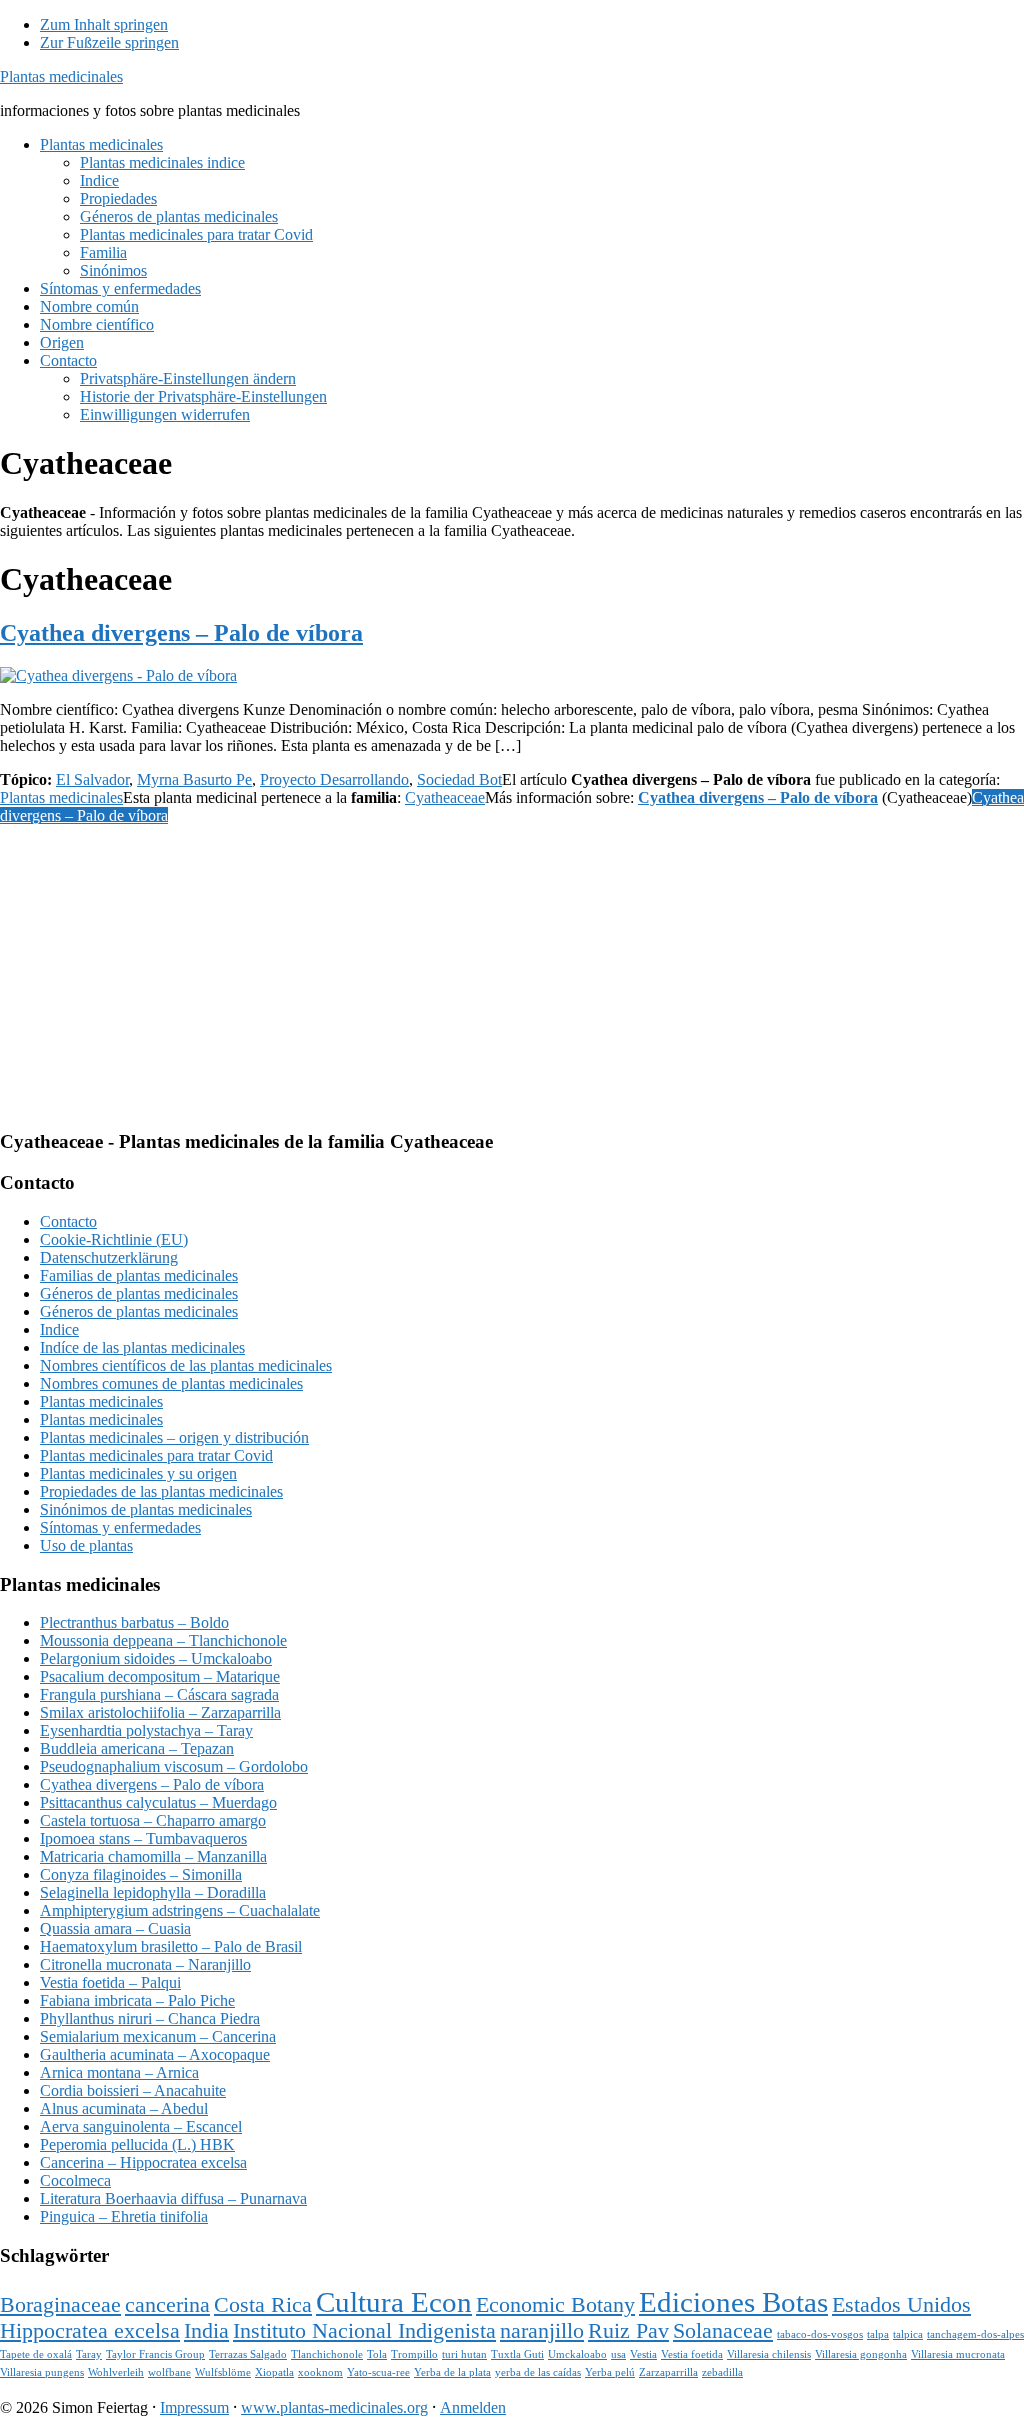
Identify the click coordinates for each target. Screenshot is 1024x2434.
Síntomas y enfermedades (120, 1527)
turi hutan (464, 2354)
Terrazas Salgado (248, 2354)
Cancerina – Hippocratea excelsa (143, 2162)
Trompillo (414, 2354)
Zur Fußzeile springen (109, 42)
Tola (377, 2354)
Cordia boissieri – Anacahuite (133, 2090)
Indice (59, 1329)
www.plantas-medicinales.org (334, 2407)
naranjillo (542, 2331)
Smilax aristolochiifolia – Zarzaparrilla (160, 1712)
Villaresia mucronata (958, 2354)
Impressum (194, 2407)
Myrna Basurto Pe (194, 779)
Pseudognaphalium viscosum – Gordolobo (174, 1766)
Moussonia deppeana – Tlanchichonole (163, 1640)
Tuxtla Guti (517, 2354)
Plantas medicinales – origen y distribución (174, 1437)
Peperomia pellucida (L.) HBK (137, 2144)
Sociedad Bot (459, 779)
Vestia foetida (692, 2354)
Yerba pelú (610, 2372)
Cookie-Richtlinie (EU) (114, 1239)
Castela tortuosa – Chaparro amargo (153, 1820)
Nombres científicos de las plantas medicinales (186, 1365)
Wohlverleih (116, 2372)
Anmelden (473, 2407)
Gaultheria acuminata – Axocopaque (155, 2054)
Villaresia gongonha (861, 2354)
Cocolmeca (75, 2180)
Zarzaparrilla (668, 2372)
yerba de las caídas (538, 2372)
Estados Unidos (901, 2305)
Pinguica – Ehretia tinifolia (124, 2216)
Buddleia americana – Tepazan (137, 1748)
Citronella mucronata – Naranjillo (145, 1964)
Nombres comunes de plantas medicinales (171, 1383)
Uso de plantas (86, 1545)
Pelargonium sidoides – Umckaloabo (156, 1658)
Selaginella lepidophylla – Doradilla (153, 1892)
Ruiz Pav (628, 2331)
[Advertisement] (512, 973)
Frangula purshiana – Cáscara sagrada (159, 1694)
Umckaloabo (577, 2354)
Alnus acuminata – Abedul (124, 2108)
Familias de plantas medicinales (139, 1275)
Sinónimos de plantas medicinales (146, 1509)
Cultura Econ (394, 2302)
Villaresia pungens (42, 2372)
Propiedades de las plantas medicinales (161, 1491)
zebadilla (722, 2372)
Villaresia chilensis (769, 2354)
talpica (908, 2334)
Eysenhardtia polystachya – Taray (146, 1730)
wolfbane (169, 2372)
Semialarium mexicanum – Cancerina (158, 2036)
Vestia (643, 2354)
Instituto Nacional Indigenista (364, 2331)
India (206, 2331)
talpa (878, 2334)
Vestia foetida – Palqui (110, 1982)
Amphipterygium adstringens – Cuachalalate (180, 1910)
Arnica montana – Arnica (119, 2072)
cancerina (167, 2305)
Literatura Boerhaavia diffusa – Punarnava (173, 2198)
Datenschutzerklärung (109, 1257)
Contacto (68, 1221)
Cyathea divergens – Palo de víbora (181, 633)
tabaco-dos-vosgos (820, 2334)
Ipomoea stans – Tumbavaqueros (143, 1838)
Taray (89, 2354)
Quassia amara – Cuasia (115, 1928)
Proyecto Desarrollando (334, 779)
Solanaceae (723, 2331)
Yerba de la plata (452, 2372)
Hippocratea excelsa (90, 2331)
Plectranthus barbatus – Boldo (134, 1622)
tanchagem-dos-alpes (975, 2334)
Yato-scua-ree (378, 2372)
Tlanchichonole (327, 2354)
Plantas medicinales (61, 76)
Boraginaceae (60, 2305)
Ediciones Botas (733, 2302)
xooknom (320, 2372)
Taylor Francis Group (155, 2354)
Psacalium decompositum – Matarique (160, 1676)
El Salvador (92, 779)
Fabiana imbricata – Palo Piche (137, 2000)
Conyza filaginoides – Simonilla (141, 1874)
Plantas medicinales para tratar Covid (156, 1455)
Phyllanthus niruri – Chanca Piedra (150, 2018)
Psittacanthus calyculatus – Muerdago (158, 1802)
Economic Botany (555, 2305)
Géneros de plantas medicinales (139, 1293)
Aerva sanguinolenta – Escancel (141, 2126)
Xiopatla (274, 2372)
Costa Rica (263, 2305)
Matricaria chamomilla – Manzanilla (153, 1856)
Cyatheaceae (445, 797)
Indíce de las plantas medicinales (142, 1347)
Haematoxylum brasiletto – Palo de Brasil (171, 1946)
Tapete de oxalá (36, 2354)
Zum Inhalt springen (104, 24)
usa (618, 2354)
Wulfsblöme (223, 2372)
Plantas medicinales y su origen (138, 1473)
